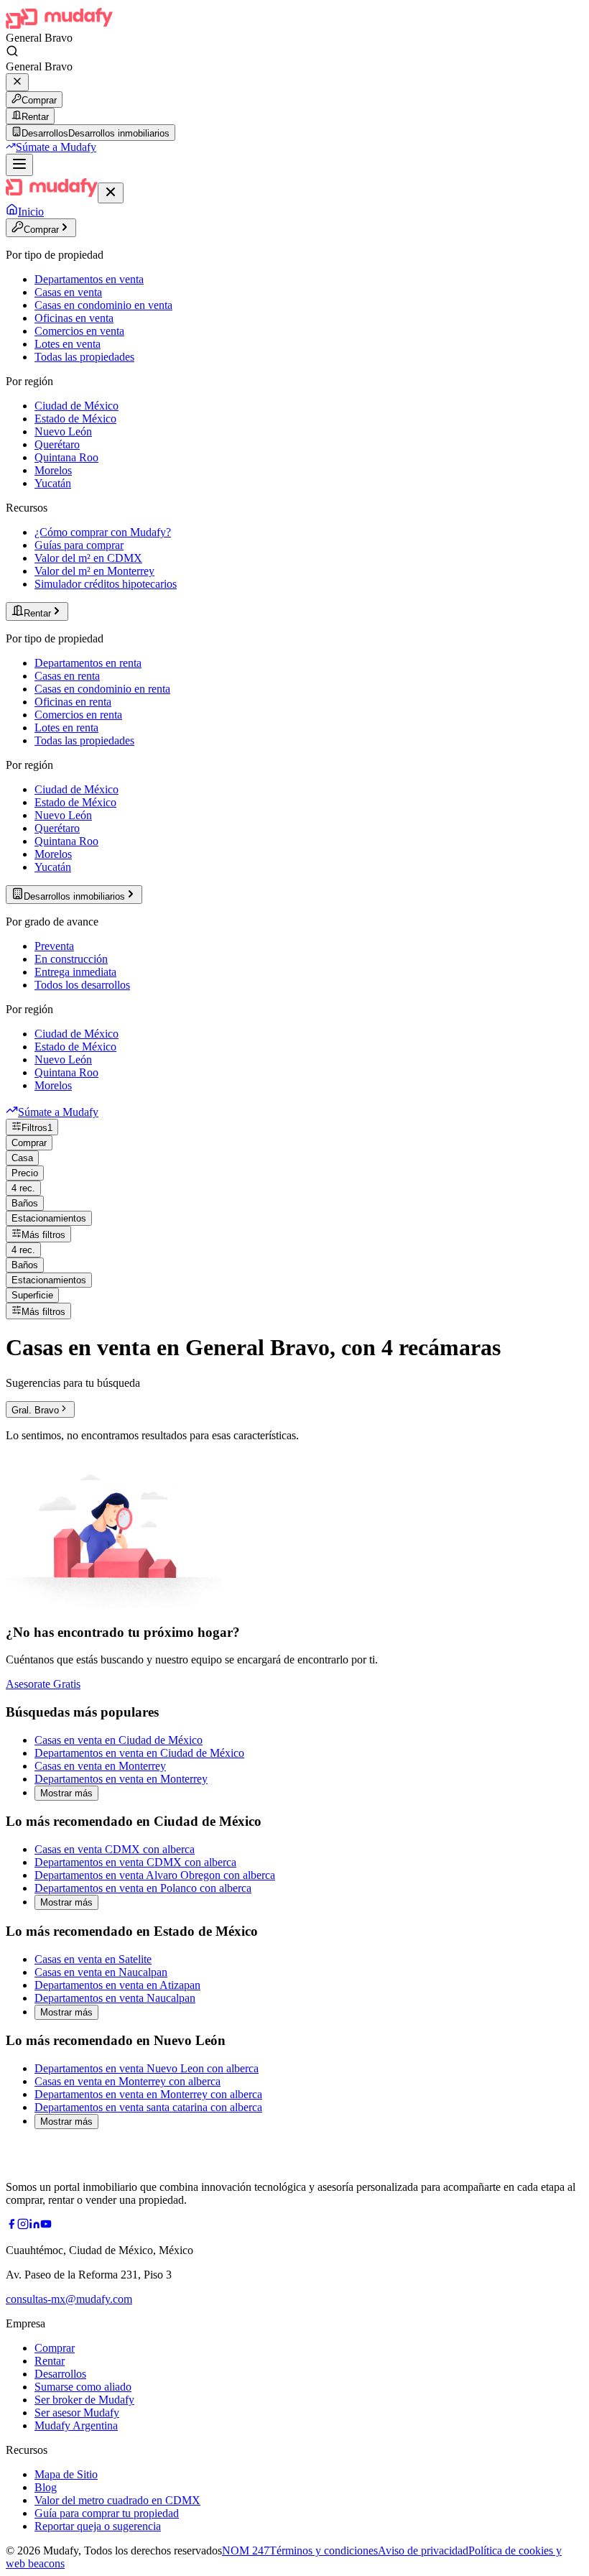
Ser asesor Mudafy (77, 2413)
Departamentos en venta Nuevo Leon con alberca (147, 2068)
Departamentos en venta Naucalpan (115, 1998)
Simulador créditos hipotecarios (106, 584)
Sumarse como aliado (83, 2387)
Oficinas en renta (73, 702)
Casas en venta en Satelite (93, 1959)
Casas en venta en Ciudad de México (119, 1740)
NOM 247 (246, 2550)
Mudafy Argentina (76, 2425)
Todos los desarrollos (82, 985)
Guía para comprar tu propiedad (107, 2513)
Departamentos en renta (88, 663)
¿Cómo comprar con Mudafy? (103, 532)
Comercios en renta (78, 715)
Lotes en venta (68, 344)
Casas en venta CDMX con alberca (115, 1849)
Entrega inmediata (75, 972)
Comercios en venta (79, 331)
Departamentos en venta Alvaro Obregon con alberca (155, 1875)
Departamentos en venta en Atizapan (117, 1985)
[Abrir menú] (19, 165)
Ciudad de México (76, 406)
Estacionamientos (49, 1218)
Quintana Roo (66, 457)
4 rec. (23, 1188)
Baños (25, 1203)
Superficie (32, 1295)
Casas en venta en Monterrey (100, 1766)
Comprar (39, 100)
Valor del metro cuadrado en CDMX (117, 2500)
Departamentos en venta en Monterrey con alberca (148, 2094)
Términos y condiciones (324, 2550)
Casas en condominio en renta (102, 689)
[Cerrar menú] (111, 193)
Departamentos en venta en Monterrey (121, 1779)
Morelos (53, 470)
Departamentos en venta (89, 279)
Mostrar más (66, 1793)
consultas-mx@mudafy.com (69, 2299)
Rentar (35, 117)
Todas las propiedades (84, 357)
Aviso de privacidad (423, 2550)
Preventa (54, 946)
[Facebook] (11, 2226)
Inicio (31, 212)
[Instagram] (23, 2226)
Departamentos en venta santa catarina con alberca (148, 2107)
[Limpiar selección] (17, 82)
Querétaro (57, 444)
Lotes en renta (66, 728)
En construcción (71, 959)
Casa (22, 1158)
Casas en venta (68, 292)
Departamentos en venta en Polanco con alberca (143, 1888)
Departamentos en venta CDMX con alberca (135, 1862)
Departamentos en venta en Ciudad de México (139, 1753)
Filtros (37, 1128)
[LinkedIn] (34, 2226)
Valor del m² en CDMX (88, 558)
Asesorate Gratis (43, 1684)
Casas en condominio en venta (103, 305)
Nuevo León (63, 431)
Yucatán (53, 483)
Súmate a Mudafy (56, 147)
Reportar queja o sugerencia (98, 2526)
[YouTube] (46, 2226)
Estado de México (75, 419)
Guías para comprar (79, 545)
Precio (25, 1173)
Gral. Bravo (35, 1410)
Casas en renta (67, 676)
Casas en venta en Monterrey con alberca (127, 2081)
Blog (46, 2487)
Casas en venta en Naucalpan (101, 1972)
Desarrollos (60, 2374)
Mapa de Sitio (66, 2474)
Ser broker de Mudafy (84, 2400)
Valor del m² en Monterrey (94, 571)
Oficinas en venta (74, 318)
